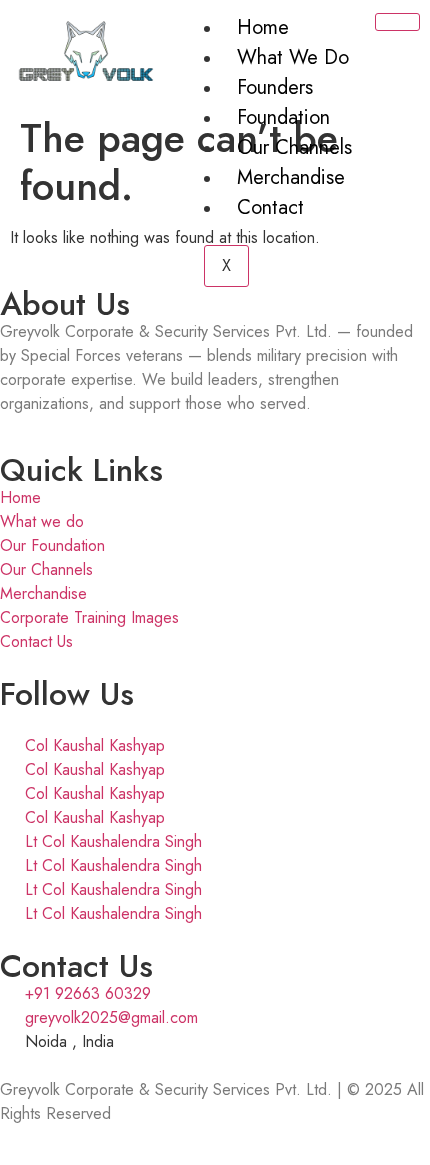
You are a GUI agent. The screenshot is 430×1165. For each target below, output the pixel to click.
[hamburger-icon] (397, 22)
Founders (275, 87)
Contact (270, 207)
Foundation (283, 117)
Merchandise (291, 177)
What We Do (293, 57)
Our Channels (294, 147)
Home (263, 27)
